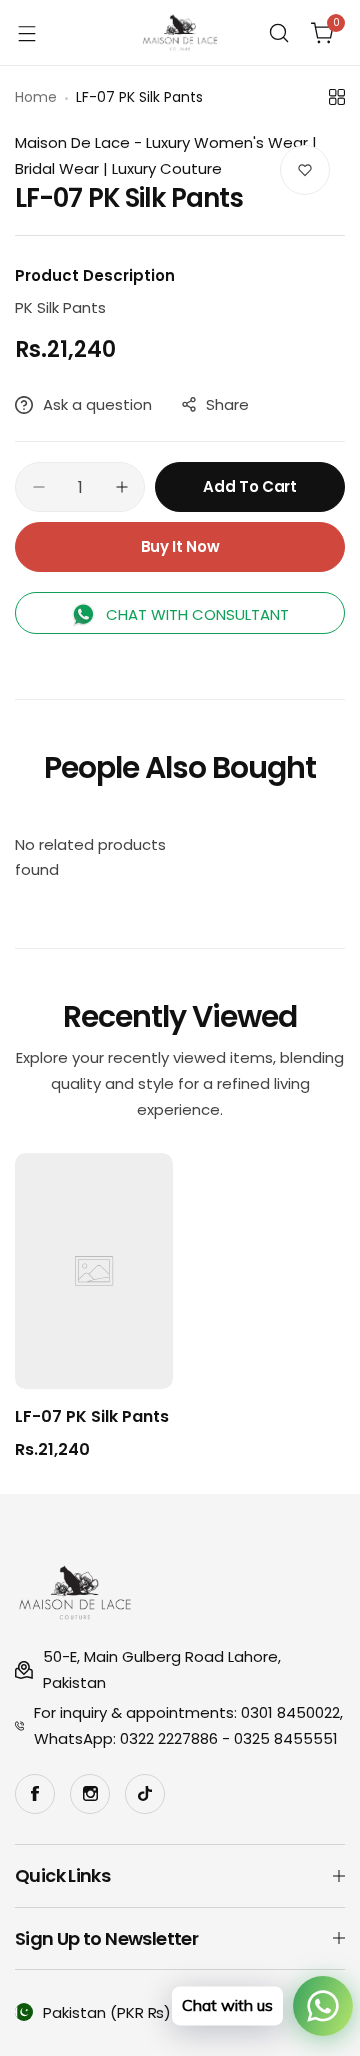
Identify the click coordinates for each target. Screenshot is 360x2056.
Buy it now (180, 546)
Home (36, 97)
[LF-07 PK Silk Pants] (94, 1271)
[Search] (279, 33)
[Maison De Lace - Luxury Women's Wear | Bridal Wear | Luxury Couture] (180, 32)
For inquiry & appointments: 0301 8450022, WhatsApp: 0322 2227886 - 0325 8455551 (188, 1725)
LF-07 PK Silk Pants (92, 1416)
